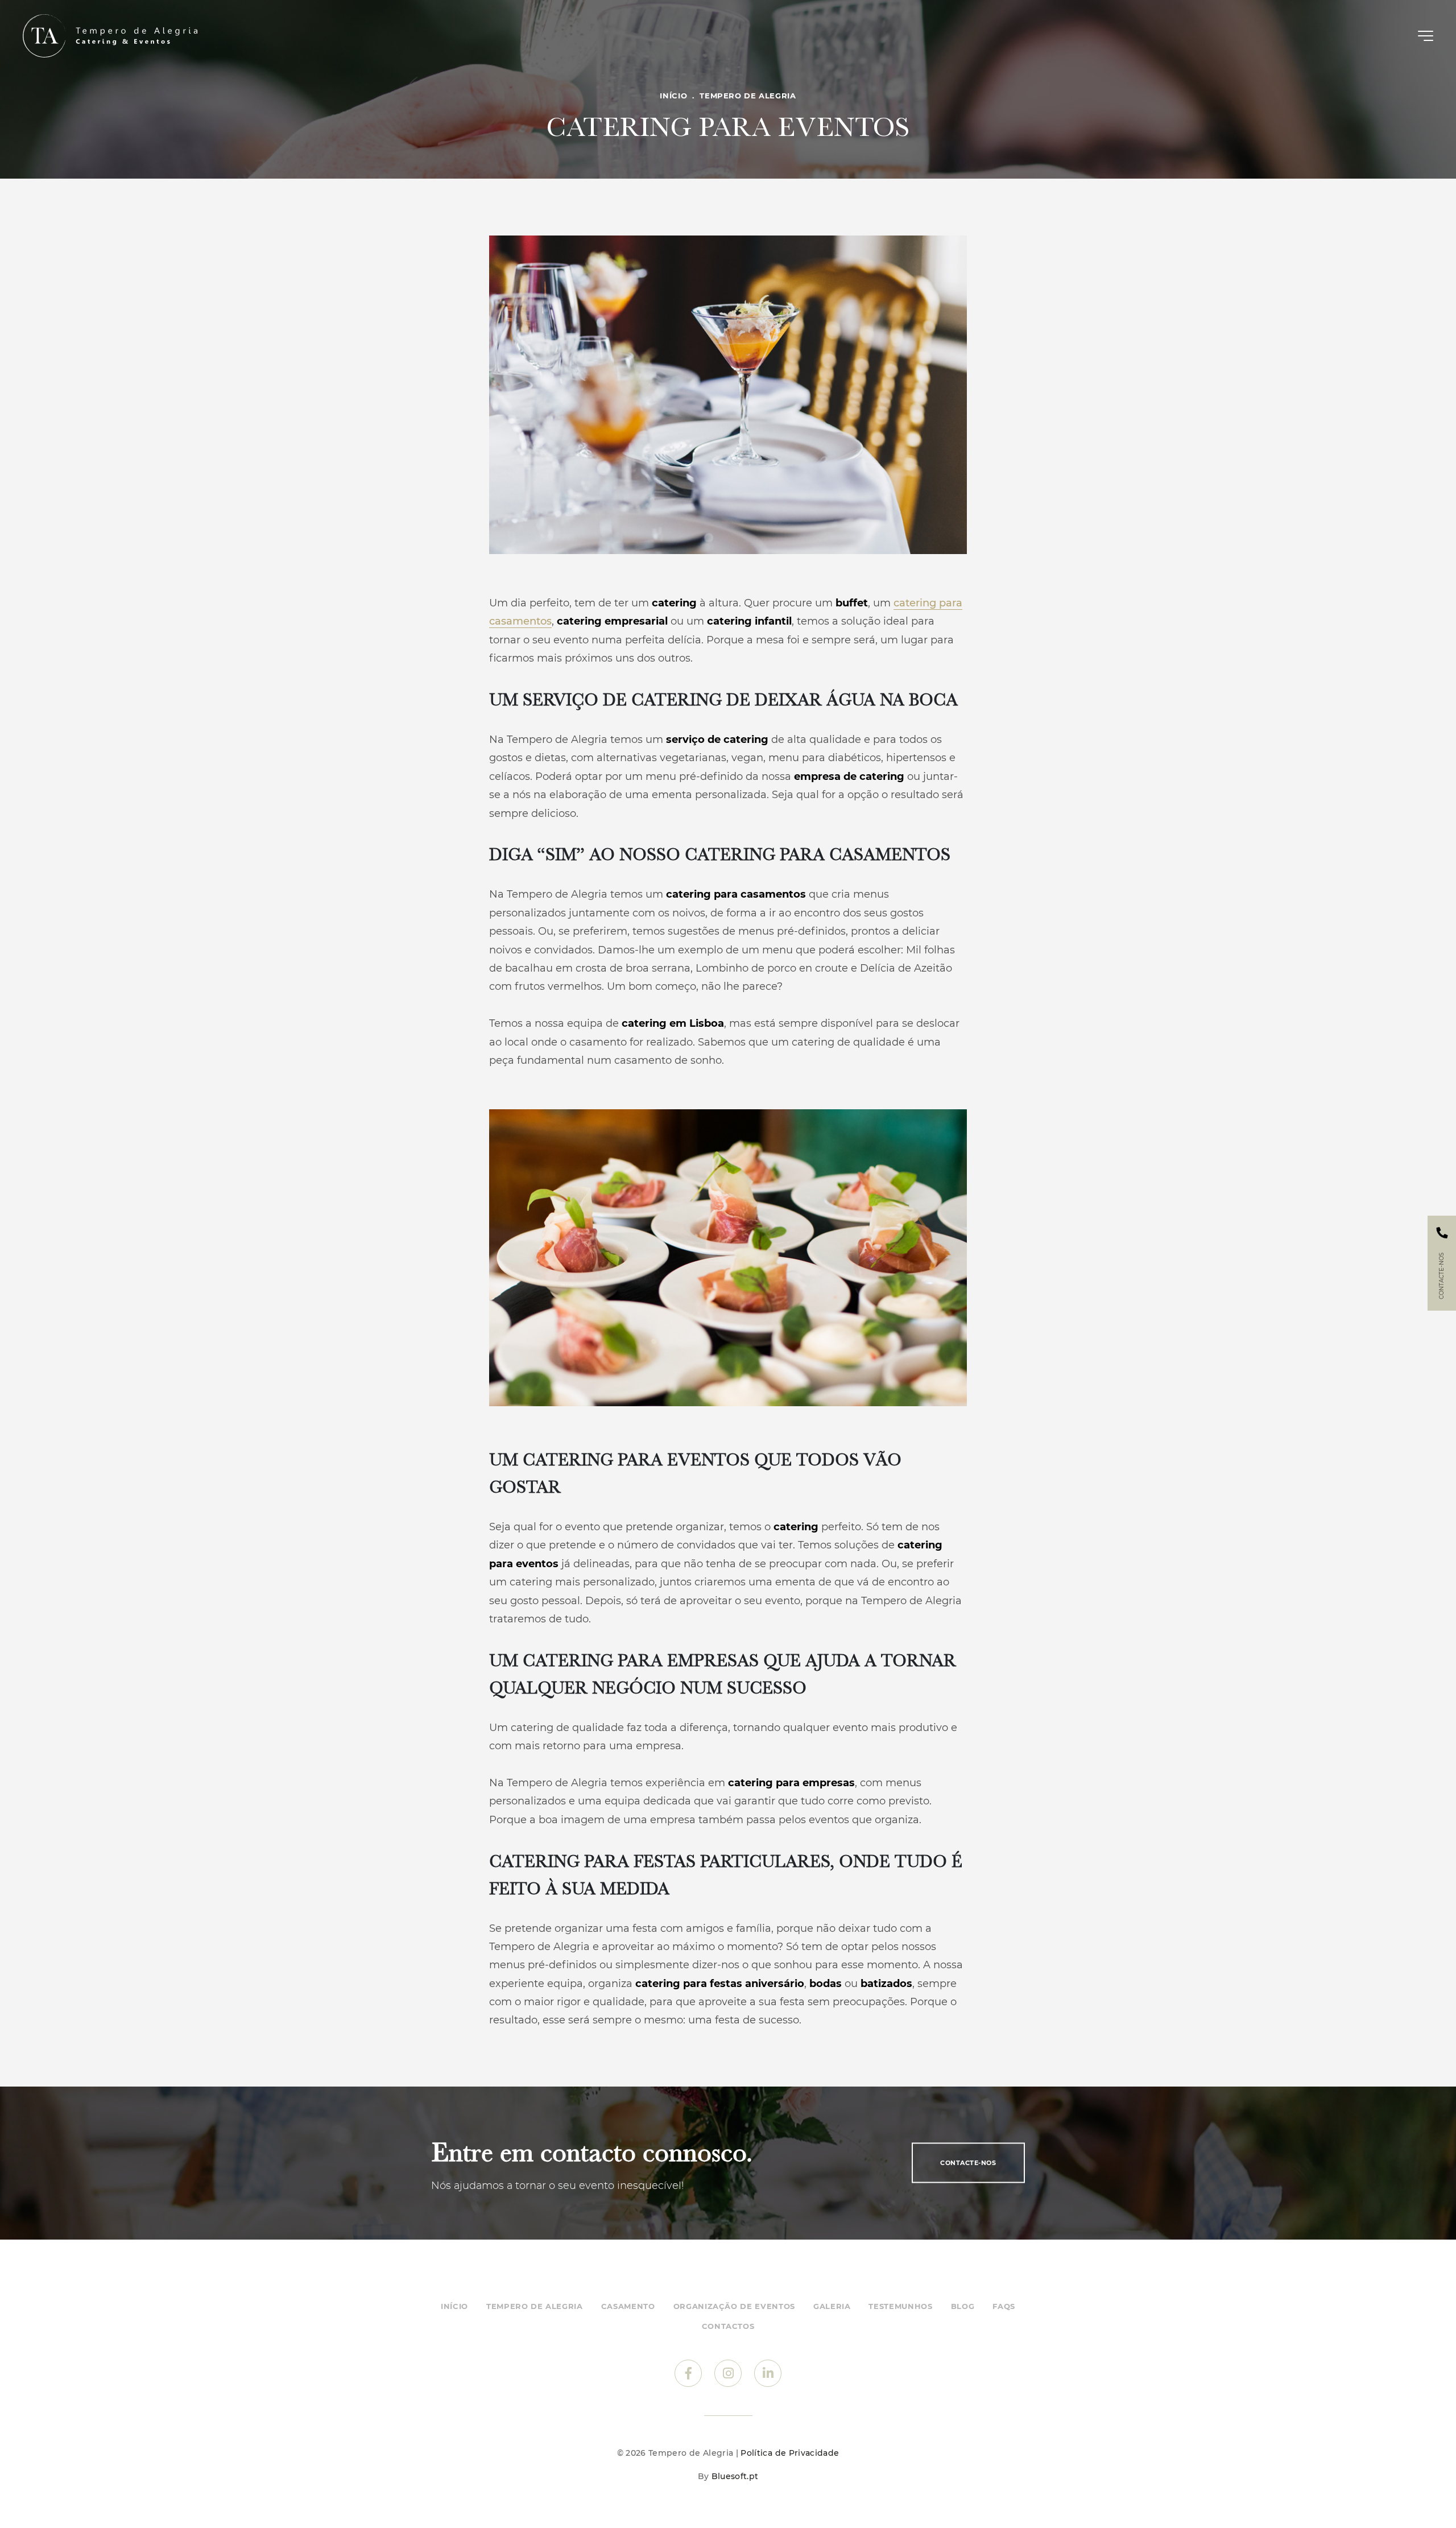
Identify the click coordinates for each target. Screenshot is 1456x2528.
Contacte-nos (968, 2163)
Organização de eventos (734, 2306)
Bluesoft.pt (735, 2476)
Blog (963, 2306)
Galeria (832, 2306)
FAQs (1004, 2306)
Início (673, 96)
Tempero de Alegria (748, 96)
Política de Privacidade (790, 2453)
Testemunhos (900, 2306)
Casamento (628, 2306)
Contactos (728, 2326)
